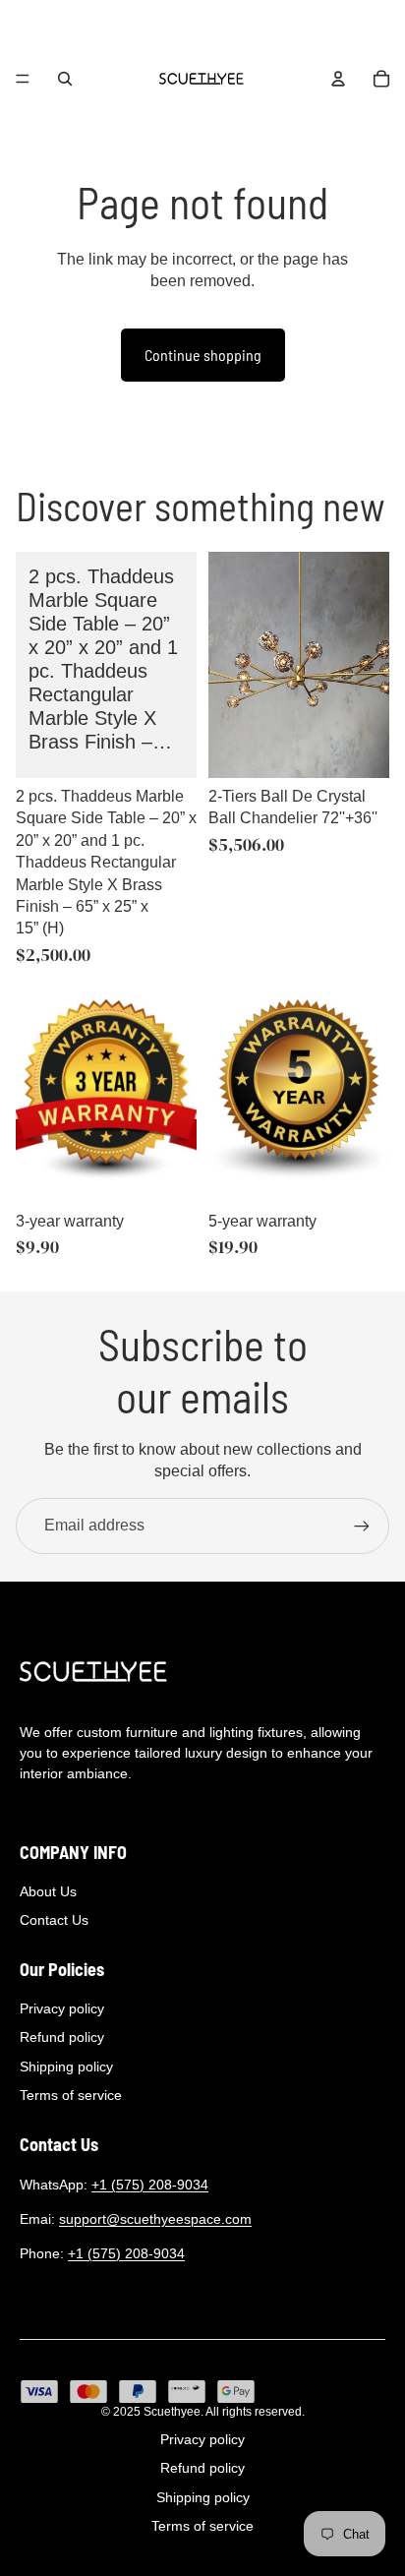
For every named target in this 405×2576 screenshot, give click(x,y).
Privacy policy (62, 2008)
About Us (48, 1891)
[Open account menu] (338, 79)
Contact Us (54, 1920)
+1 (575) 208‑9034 (150, 2185)
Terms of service (71, 2095)
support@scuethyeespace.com (155, 2219)
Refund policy (62, 2037)
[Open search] (65, 79)
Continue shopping (203, 355)
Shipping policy (66, 2067)
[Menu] (23, 79)
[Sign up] (362, 1526)
